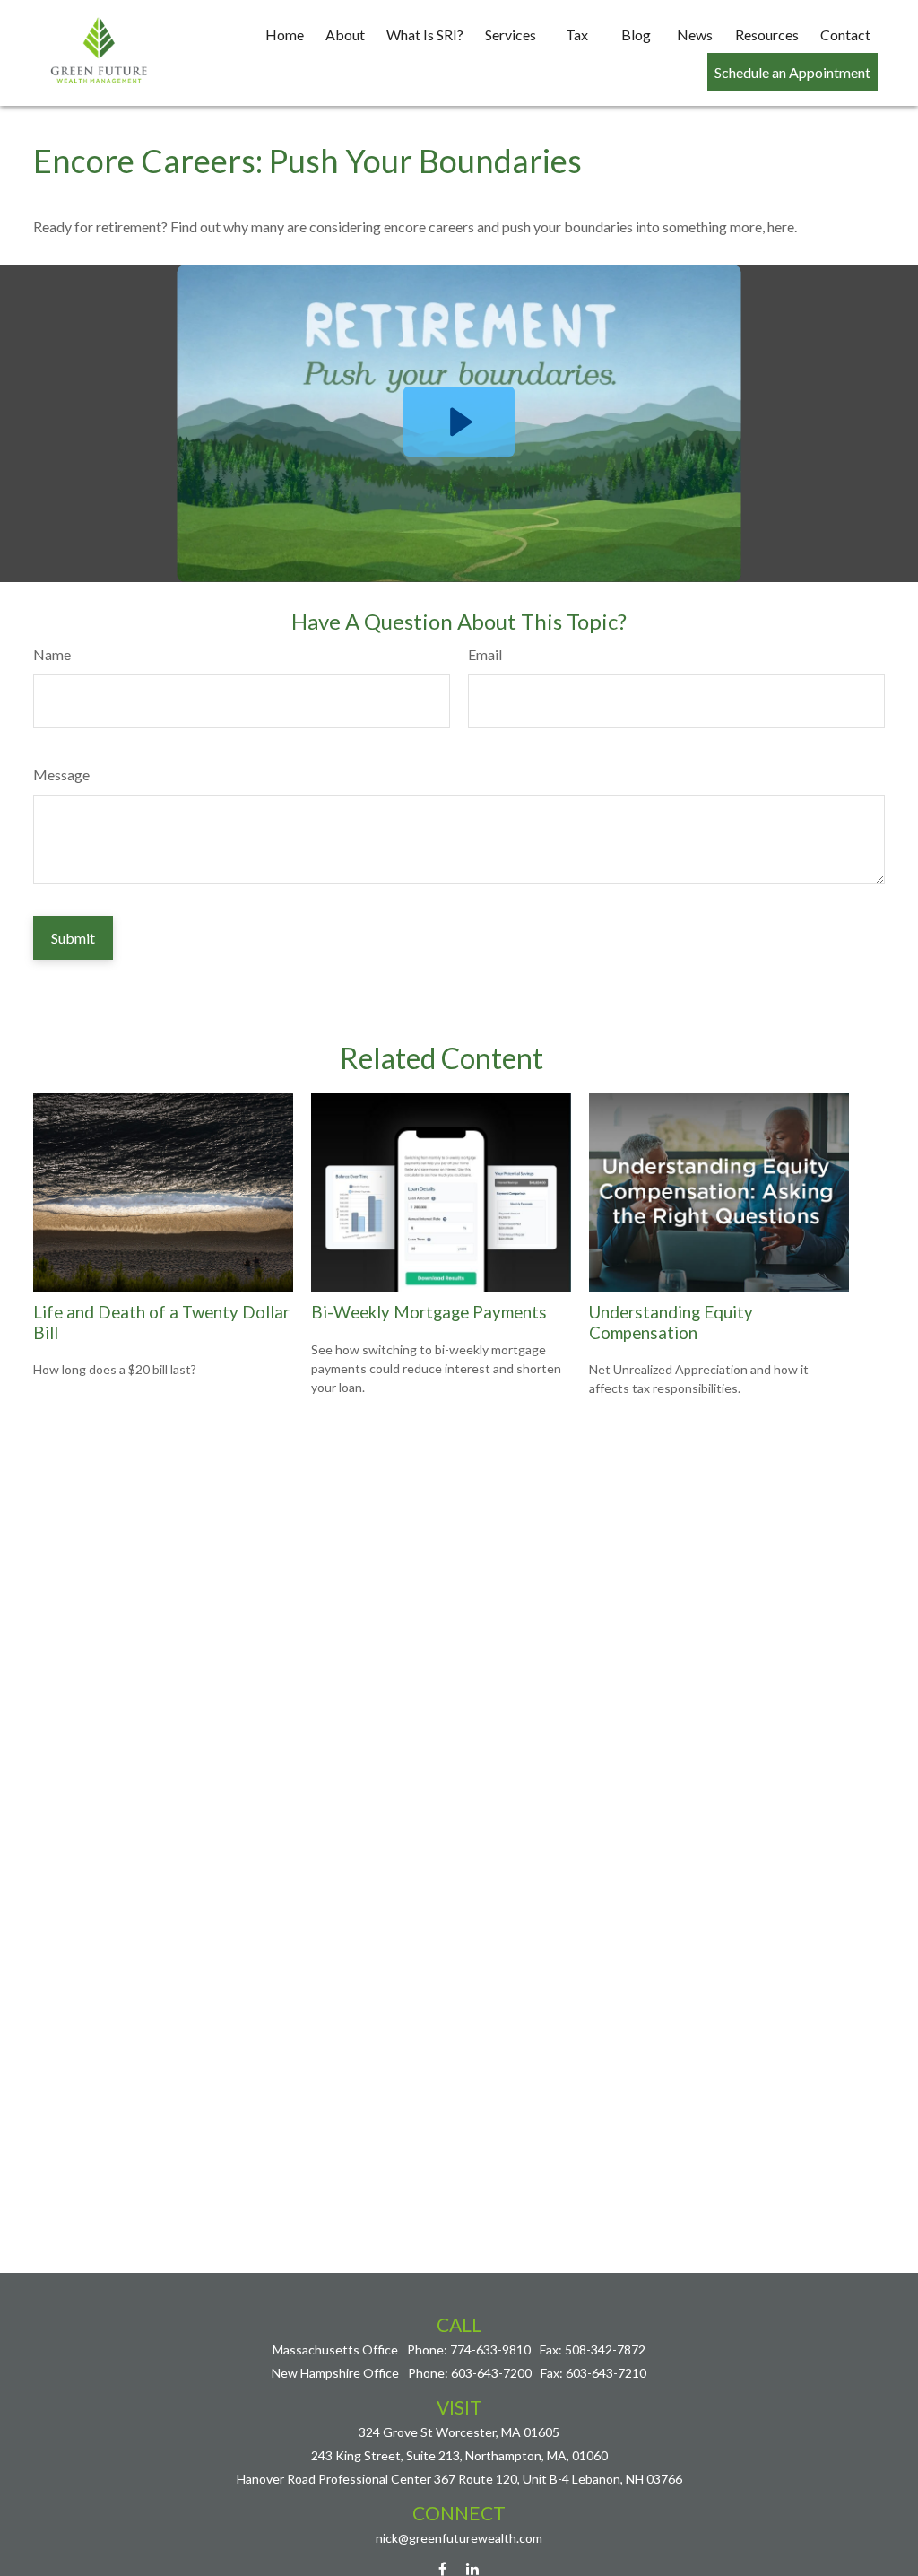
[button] (285, 34)
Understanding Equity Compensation (671, 1322)
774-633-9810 (490, 2350)
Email (485, 654)
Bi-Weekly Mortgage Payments (429, 1312)
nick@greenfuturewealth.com (459, 2538)
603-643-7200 (491, 2373)
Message (61, 775)
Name (52, 654)
